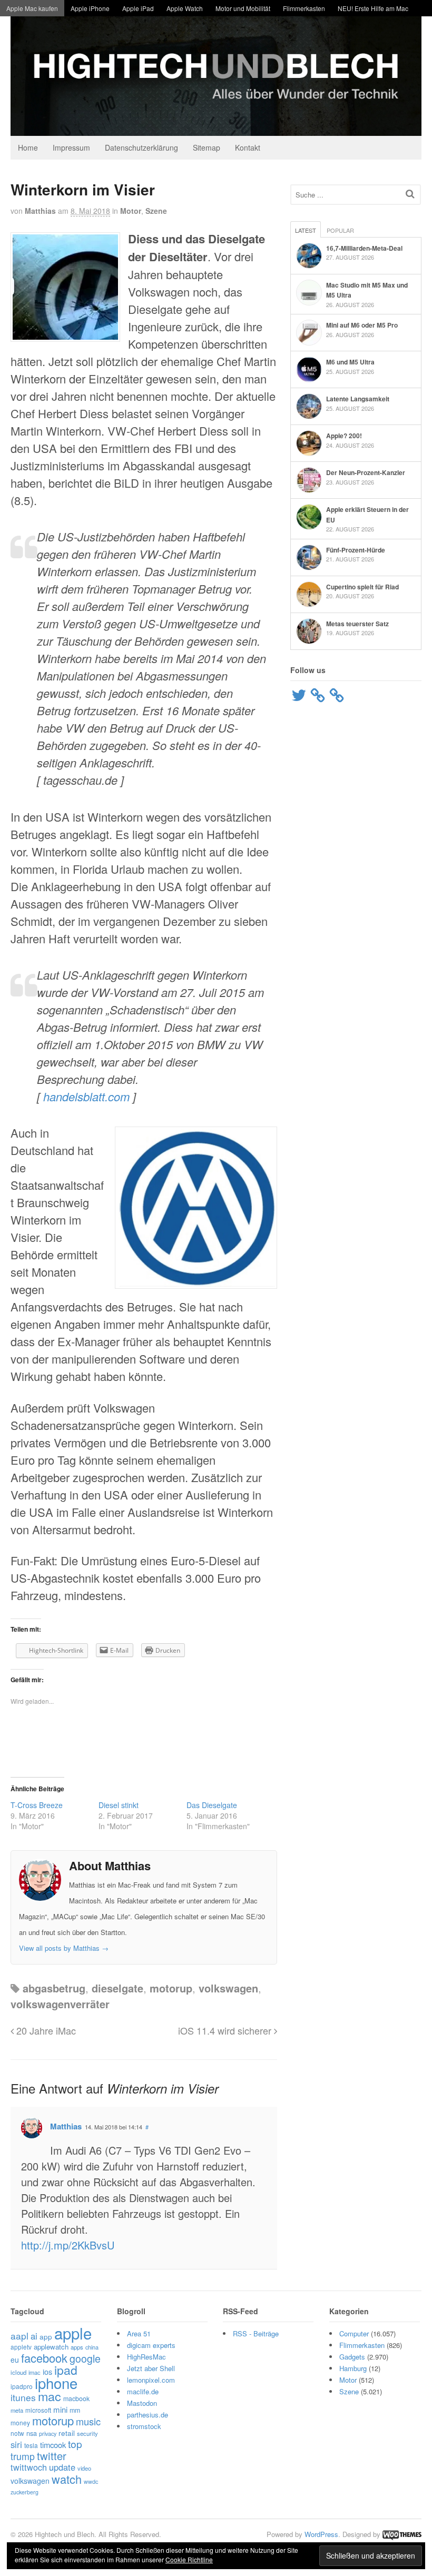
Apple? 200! (344, 436)
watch (67, 2479)
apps (77, 2347)
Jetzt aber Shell (151, 2368)
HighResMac (146, 2357)
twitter (52, 2456)
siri (16, 2444)
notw (17, 2433)
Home (28, 147)
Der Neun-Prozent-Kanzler (366, 472)
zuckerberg (24, 2492)
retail (67, 2433)
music (88, 2421)
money (20, 2422)
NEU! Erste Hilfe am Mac (373, 8)
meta (17, 2410)
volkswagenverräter (60, 2004)
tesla (31, 2445)
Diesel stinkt (119, 1805)
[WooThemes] (402, 2534)
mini (60, 2409)
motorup (171, 1988)
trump (23, 2456)
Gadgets (352, 2357)
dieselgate (117, 1988)
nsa (32, 2433)
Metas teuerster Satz (357, 624)
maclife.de (143, 2391)
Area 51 (139, 2333)
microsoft (38, 2410)
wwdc (91, 2481)
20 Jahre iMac (45, 2030)
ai (34, 2336)
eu (15, 2360)
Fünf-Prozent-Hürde (356, 550)
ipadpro (22, 2386)
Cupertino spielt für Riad (362, 587)
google (85, 2358)
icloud (18, 2372)
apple (73, 2333)
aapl (19, 2336)
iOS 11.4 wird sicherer (226, 2030)
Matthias (40, 211)
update (62, 2467)
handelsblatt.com (86, 1096)
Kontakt (248, 147)
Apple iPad (138, 8)
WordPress (321, 2534)
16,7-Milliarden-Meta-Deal (364, 248)
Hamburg (353, 2368)
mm (75, 2410)
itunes (23, 2397)
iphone (56, 2383)
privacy (48, 2433)
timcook (53, 2445)
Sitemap (207, 147)
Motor (131, 211)
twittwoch (29, 2467)
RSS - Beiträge (256, 2333)
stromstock (144, 2426)
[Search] (410, 194)
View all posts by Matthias (64, 1948)
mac (50, 2396)
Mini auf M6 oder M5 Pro (362, 325)
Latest (306, 230)
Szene (156, 211)
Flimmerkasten (304, 8)
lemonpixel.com (151, 2380)
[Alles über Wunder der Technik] (216, 128)
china (92, 2347)
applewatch (51, 2347)
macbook (76, 2399)
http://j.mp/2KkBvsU (68, 2245)
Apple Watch (185, 8)
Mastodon (142, 2403)
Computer (354, 2333)
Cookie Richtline (189, 2559)
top (75, 2444)
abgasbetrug (54, 1988)
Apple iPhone (90, 8)
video (84, 2468)
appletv (21, 2347)
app (46, 2336)
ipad (66, 2370)
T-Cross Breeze (37, 1805)
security (87, 2433)
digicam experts (151, 2345)
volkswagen (228, 1988)
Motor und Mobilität (243, 8)
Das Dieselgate (212, 1805)
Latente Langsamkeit (358, 399)
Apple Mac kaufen (32, 8)
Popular (340, 230)
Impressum (71, 147)
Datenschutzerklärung (141, 147)
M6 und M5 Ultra (350, 362)
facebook (44, 2358)
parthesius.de (148, 2415)
